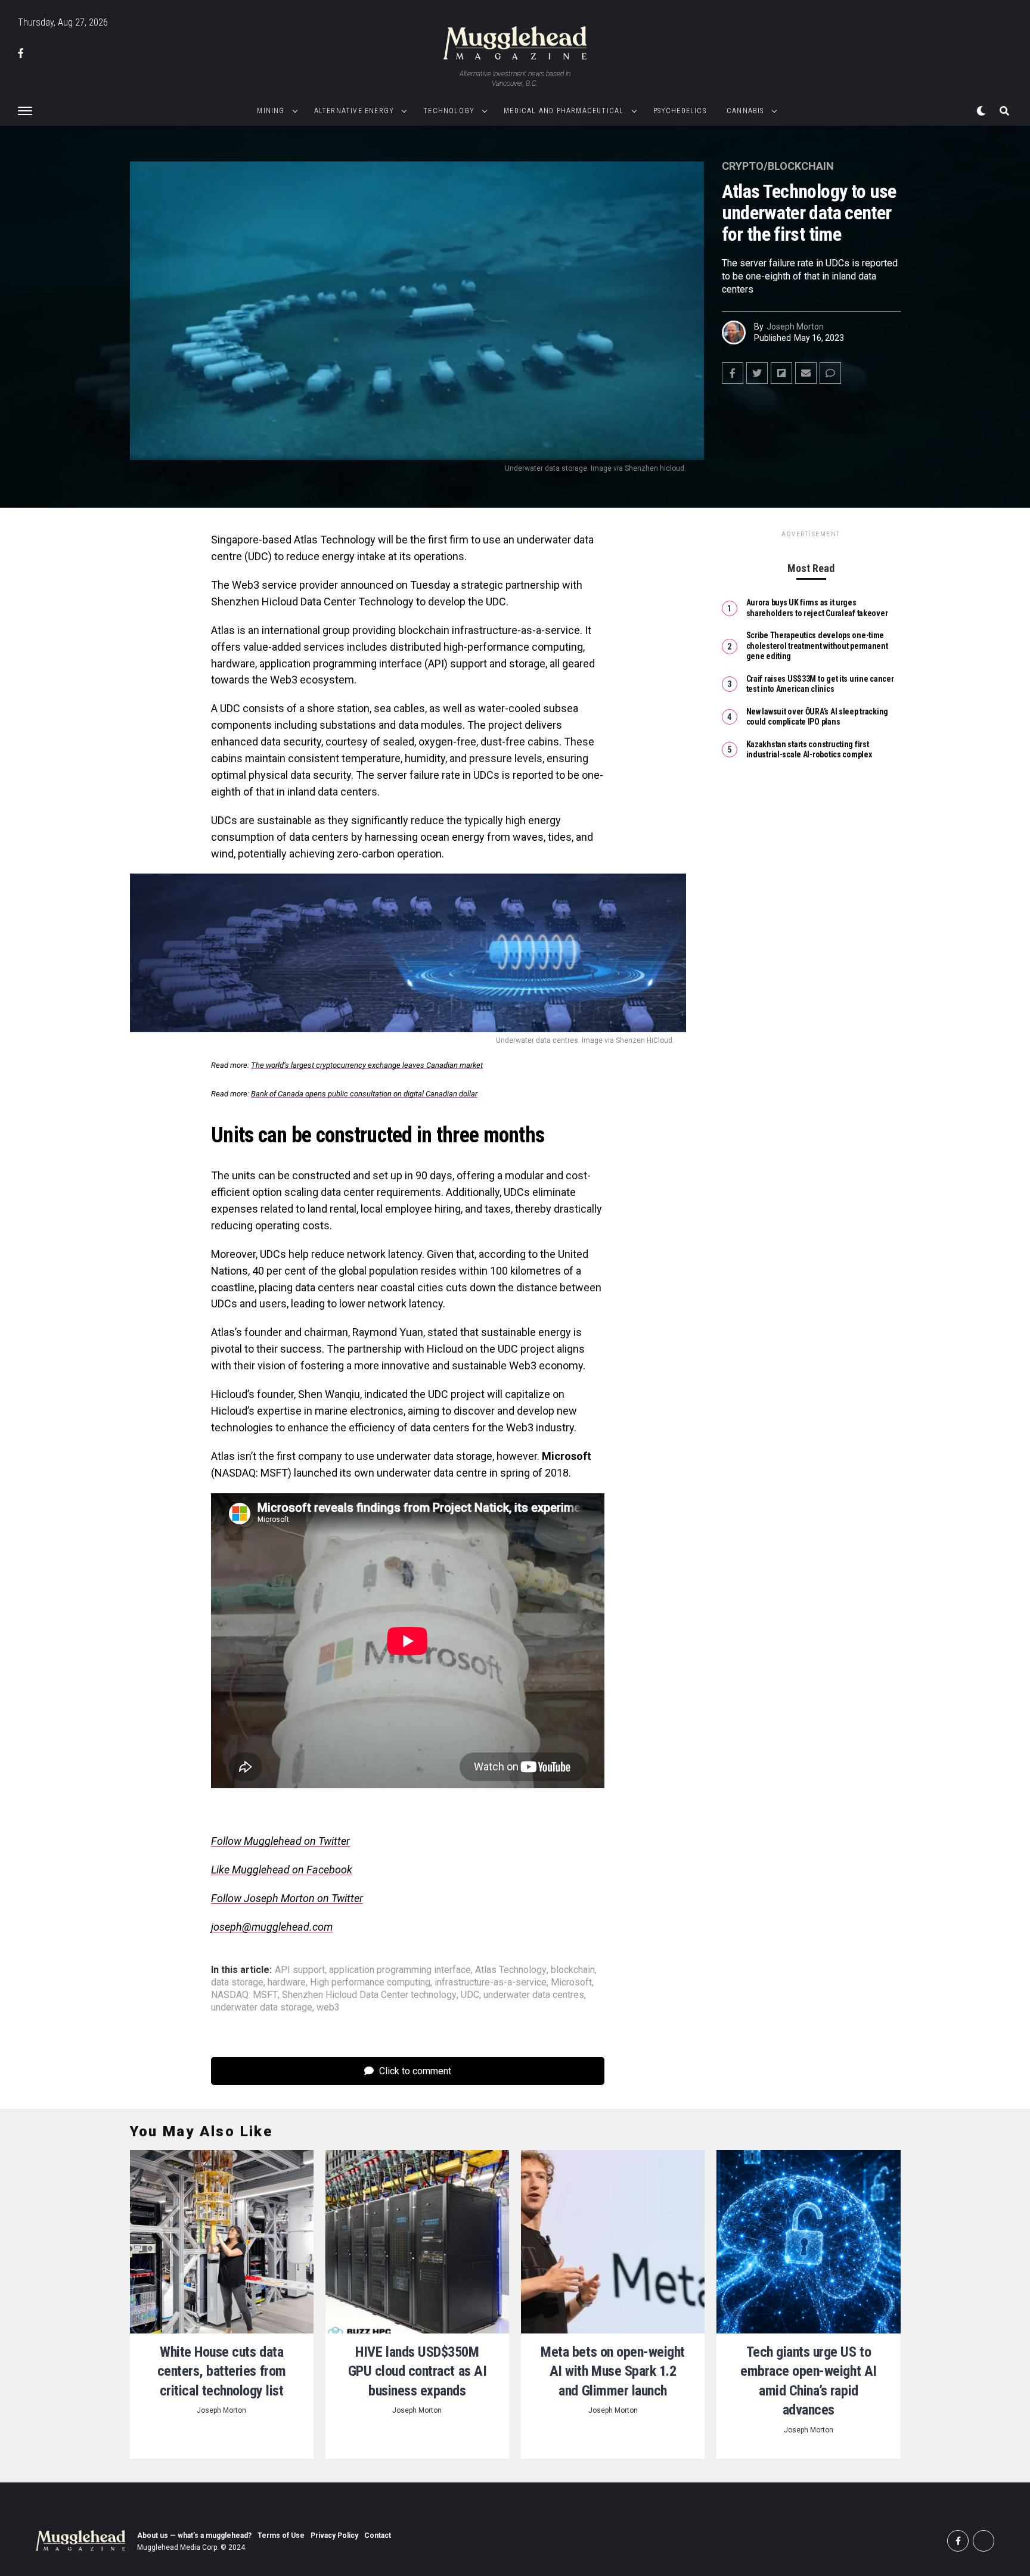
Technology (449, 111)
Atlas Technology (511, 1970)
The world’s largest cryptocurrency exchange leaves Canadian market (367, 1065)
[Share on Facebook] (733, 373)
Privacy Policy (334, 2535)
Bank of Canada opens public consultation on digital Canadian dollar (364, 1094)
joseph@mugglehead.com (272, 1927)
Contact (378, 2535)
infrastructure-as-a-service (491, 1983)
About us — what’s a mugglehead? (194, 2535)
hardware (287, 1983)
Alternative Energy (354, 111)
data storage (237, 1983)
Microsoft (571, 1983)
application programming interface (400, 1970)
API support (300, 1970)
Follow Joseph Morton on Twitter (287, 1898)
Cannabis (745, 111)
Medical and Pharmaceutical (564, 111)
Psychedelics (680, 111)
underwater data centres (534, 1995)
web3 (328, 2008)
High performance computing (370, 1983)
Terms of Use (281, 2535)
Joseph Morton (795, 327)
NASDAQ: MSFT (244, 1995)
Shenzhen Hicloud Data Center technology (369, 1995)
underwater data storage (262, 2008)
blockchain (573, 1970)
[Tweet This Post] (757, 373)
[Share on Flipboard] (781, 373)
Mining (271, 111)
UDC (470, 1995)
